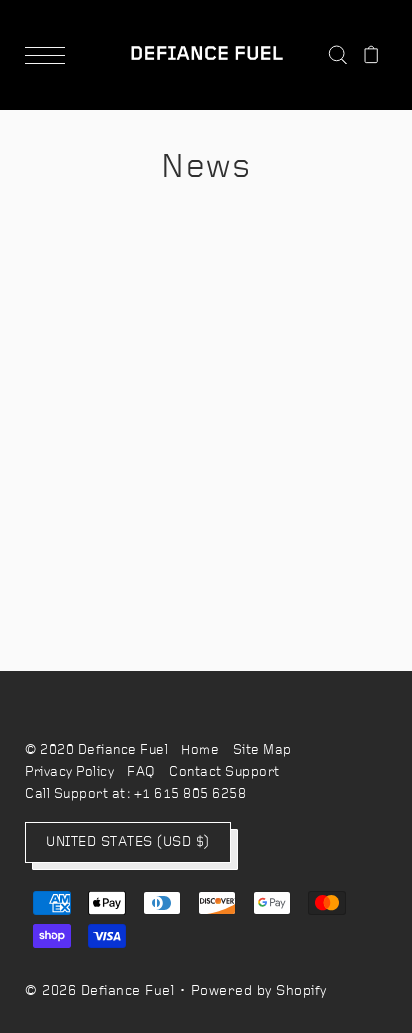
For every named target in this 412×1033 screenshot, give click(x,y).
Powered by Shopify (259, 991)
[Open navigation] (50, 54)
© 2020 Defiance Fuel (96, 750)
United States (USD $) (128, 842)
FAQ (141, 772)
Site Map (262, 750)
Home (200, 750)
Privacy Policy (69, 772)
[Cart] (371, 55)
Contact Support (224, 772)
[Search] (337, 55)
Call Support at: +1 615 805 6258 (135, 794)
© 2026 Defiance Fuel (99, 991)
